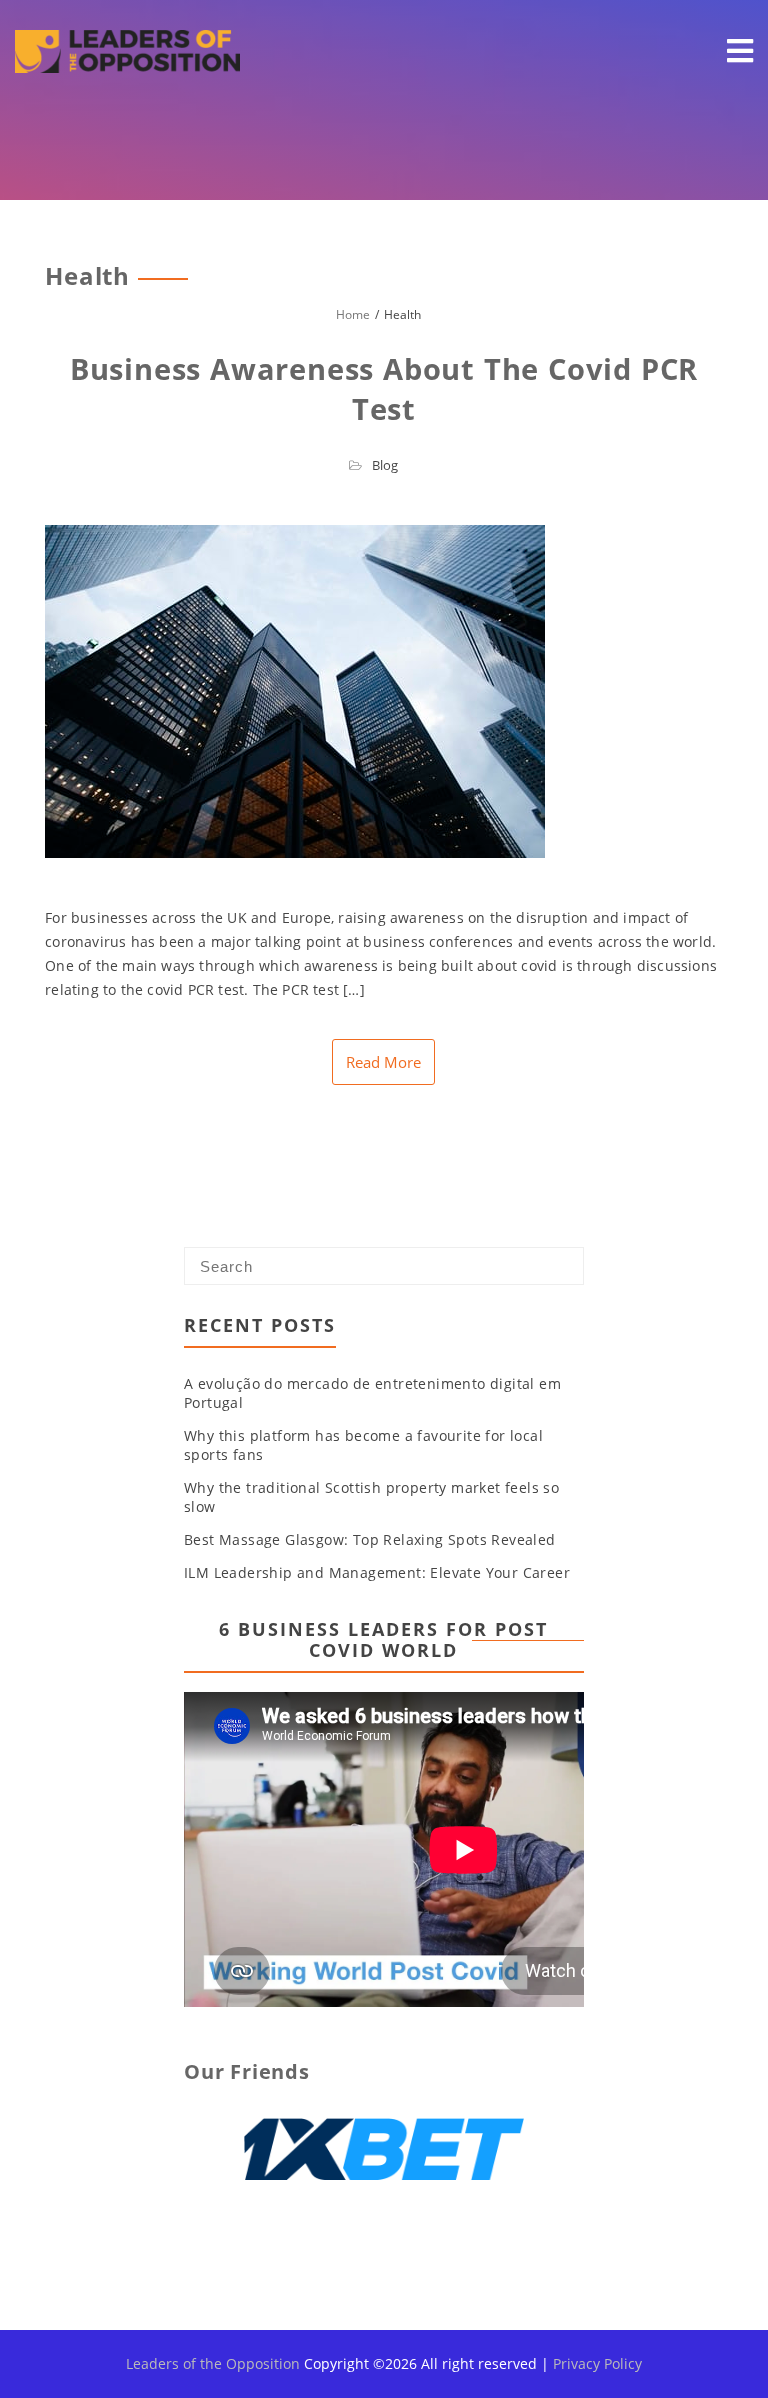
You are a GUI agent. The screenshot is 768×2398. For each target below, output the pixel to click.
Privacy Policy (597, 2363)
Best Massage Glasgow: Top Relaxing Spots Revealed (370, 1539)
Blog (385, 465)
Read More (383, 1062)
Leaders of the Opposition (213, 2363)
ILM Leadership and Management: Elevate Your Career (377, 1572)
